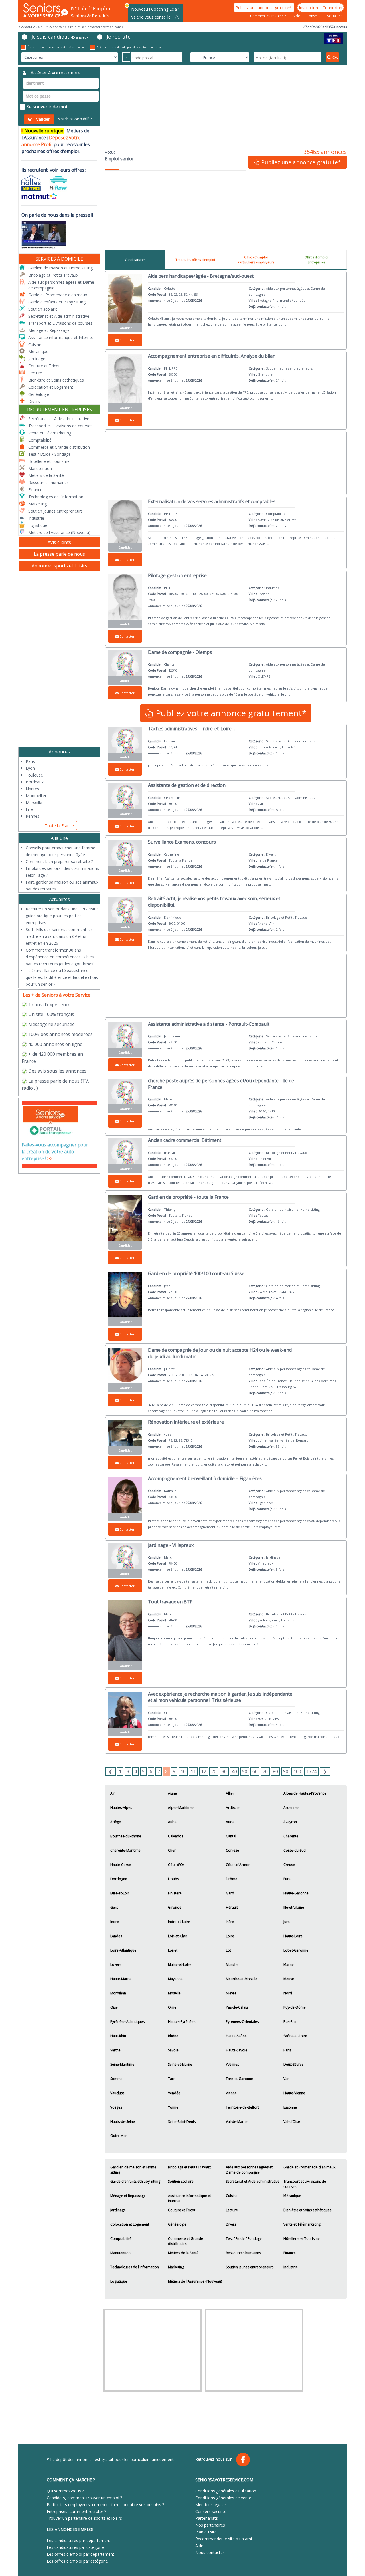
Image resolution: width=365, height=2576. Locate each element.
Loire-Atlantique (123, 1950)
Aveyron (290, 1822)
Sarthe (115, 2050)
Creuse (289, 1865)
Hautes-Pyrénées (182, 2022)
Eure (287, 1879)
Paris (287, 2050)
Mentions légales (211, 2505)
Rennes (33, 816)
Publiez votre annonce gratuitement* (230, 713)
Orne (172, 2007)
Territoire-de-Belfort (242, 2107)
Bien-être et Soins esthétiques (307, 2210)
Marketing (176, 2267)
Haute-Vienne (294, 2093)
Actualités (335, 16)
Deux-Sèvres (293, 2064)
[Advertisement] (226, 107)
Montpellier (36, 796)
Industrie (291, 2267)
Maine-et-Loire (180, 1965)
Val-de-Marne (237, 2122)
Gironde (175, 1907)
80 (275, 1771)
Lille (29, 809)
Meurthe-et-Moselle (242, 1979)
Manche (232, 1965)
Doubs (173, 1879)
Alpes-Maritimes (181, 1808)
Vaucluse (117, 2093)
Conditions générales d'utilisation (226, 2491)
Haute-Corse (121, 1865)
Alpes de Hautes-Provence (305, 1793)
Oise (114, 2007)
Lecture (232, 2210)
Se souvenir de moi (47, 107)
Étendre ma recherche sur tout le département (56, 47)
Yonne (173, 2107)
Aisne (172, 1793)
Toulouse (34, 775)
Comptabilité (121, 2239)
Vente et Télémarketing (302, 2224)
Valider (43, 119)
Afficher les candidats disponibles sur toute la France (129, 47)
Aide (297, 16)
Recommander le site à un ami (224, 2539)
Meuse (289, 1979)
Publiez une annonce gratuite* (264, 8)
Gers (114, 1907)
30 (224, 1771)
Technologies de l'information (135, 2267)
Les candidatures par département (79, 2540)
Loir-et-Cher (178, 1936)
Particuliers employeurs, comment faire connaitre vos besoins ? (105, 2505)
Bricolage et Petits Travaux (189, 2167)
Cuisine (232, 2196)
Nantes (32, 789)
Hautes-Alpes (121, 1808)
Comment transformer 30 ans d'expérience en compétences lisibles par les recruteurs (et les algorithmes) (60, 957)
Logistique (119, 2281)
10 (183, 1771)
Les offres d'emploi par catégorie (77, 2561)
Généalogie (177, 2224)
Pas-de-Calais (237, 2007)
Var (286, 2079)
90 (286, 1771)
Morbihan (118, 1993)
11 (193, 1771)
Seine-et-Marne (180, 2064)
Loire (230, 1936)
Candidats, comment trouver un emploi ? (84, 2498)
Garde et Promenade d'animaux (309, 2167)
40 (234, 1771)
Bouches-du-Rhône (126, 1836)
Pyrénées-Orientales (242, 2022)
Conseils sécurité (211, 2511)
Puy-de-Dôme (295, 2007)
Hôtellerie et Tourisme (302, 2239)
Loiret (173, 1950)
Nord (288, 1993)
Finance (290, 2253)
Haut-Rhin (118, 2036)
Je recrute (119, 37)
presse (42, 1081)
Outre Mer (119, 2136)
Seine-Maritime (122, 2064)
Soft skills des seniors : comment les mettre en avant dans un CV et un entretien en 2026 (59, 936)
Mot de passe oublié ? (75, 119)
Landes (116, 1936)
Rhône (173, 2036)
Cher (172, 1850)
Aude (230, 1822)
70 (265, 1771)
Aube (172, 1822)
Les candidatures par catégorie (75, 2547)
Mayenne (175, 1979)
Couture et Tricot (182, 2210)
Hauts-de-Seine (123, 2122)
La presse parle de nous (59, 554)
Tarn (172, 2079)
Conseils (314, 16)
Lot (228, 1950)
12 (204, 1771)
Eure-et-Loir (120, 1893)
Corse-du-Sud (295, 1850)
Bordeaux (35, 782)
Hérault (232, 1907)
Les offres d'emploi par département (81, 2554)
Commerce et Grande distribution (185, 2241)
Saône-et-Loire (295, 2036)
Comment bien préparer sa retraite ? (59, 861)
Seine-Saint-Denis (182, 2122)
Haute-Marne (121, 1979)
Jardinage (118, 2210)
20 (214, 1771)
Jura (287, 1922)
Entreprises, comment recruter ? (76, 2511)
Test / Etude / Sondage (244, 2239)
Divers (231, 2224)
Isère (230, 1922)
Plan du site (206, 2532)
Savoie (173, 2050)
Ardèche (233, 1808)
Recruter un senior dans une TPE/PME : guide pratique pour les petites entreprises (62, 916)
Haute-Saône (236, 2036)
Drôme (232, 1879)
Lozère (116, 1965)
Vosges (116, 2107)
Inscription (309, 8)
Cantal (231, 1836)
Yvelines (232, 2064)
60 (255, 1771)
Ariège (116, 1822)
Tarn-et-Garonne (239, 2079)
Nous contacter (210, 2552)
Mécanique (292, 2196)
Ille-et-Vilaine (294, 1907)
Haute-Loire (293, 1936)
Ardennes (291, 1808)
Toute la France (59, 826)
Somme (116, 2079)
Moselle (174, 1993)
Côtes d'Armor (238, 1865)
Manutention (120, 2253)
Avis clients (59, 542)
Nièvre (231, 1993)
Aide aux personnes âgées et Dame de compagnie (249, 2170)
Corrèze (232, 1850)
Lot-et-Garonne (296, 1950)
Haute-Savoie (237, 2050)
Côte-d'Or (176, 1865)
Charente (291, 1836)
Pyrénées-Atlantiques (127, 2022)
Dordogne (119, 1879)
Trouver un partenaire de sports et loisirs (84, 2518)
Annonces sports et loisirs (59, 566)
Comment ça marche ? (268, 16)
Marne (289, 1965)
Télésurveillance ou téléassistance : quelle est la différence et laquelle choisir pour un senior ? (63, 977)
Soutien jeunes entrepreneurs (250, 2267)
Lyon (30, 768)
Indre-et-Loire (179, 1922)
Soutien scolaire (181, 2181)
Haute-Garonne (296, 1893)
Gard (230, 1893)
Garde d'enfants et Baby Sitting (135, 2181)
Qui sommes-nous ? (65, 2491)
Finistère (175, 1893)
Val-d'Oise (292, 2122)
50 (245, 1771)
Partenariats (207, 2518)
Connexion (332, 8)
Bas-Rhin (290, 2022)
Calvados (176, 1836)
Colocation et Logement (130, 2224)
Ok (335, 57)
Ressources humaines (243, 2253)
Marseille (34, 802)
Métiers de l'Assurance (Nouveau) (195, 2281)
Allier (230, 1793)
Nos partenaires (210, 2525)
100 (297, 1771)
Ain (113, 1793)
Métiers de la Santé (183, 2253)
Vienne (231, 2093)
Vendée (174, 2093)
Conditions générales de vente (223, 2498)
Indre (115, 1922)
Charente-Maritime (125, 1850)
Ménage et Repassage (128, 2196)
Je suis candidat (60, 37)
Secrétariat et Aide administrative (253, 2181)
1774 (311, 1771)
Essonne (290, 2107)
